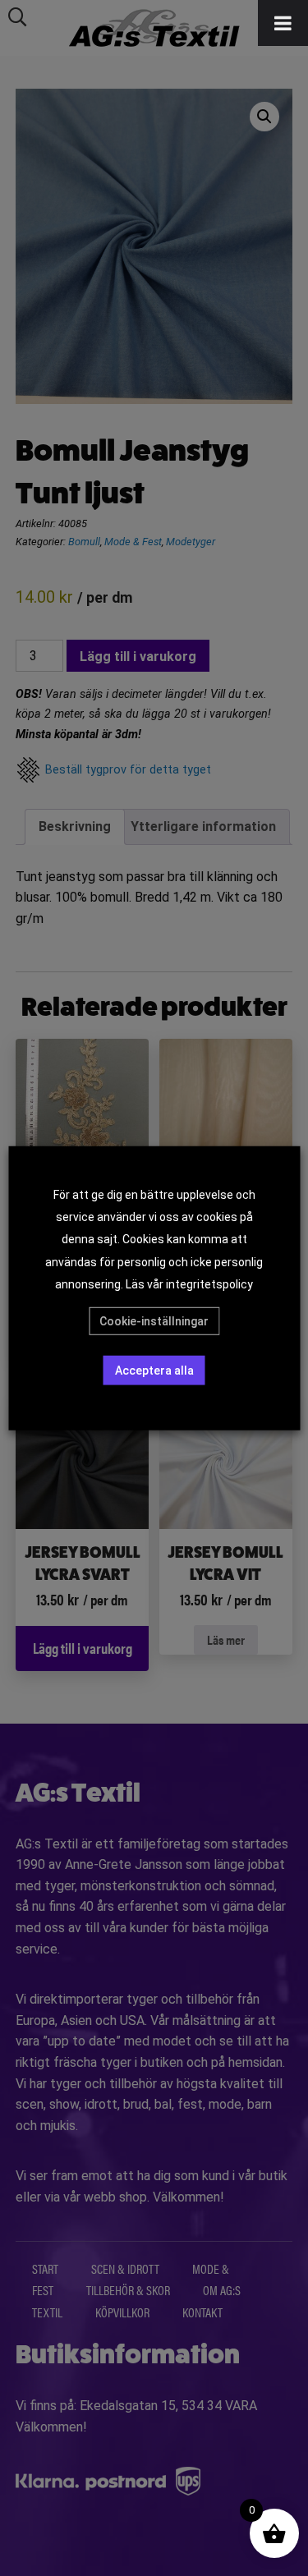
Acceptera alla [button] (154, 1371)
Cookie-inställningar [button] (154, 1321)
